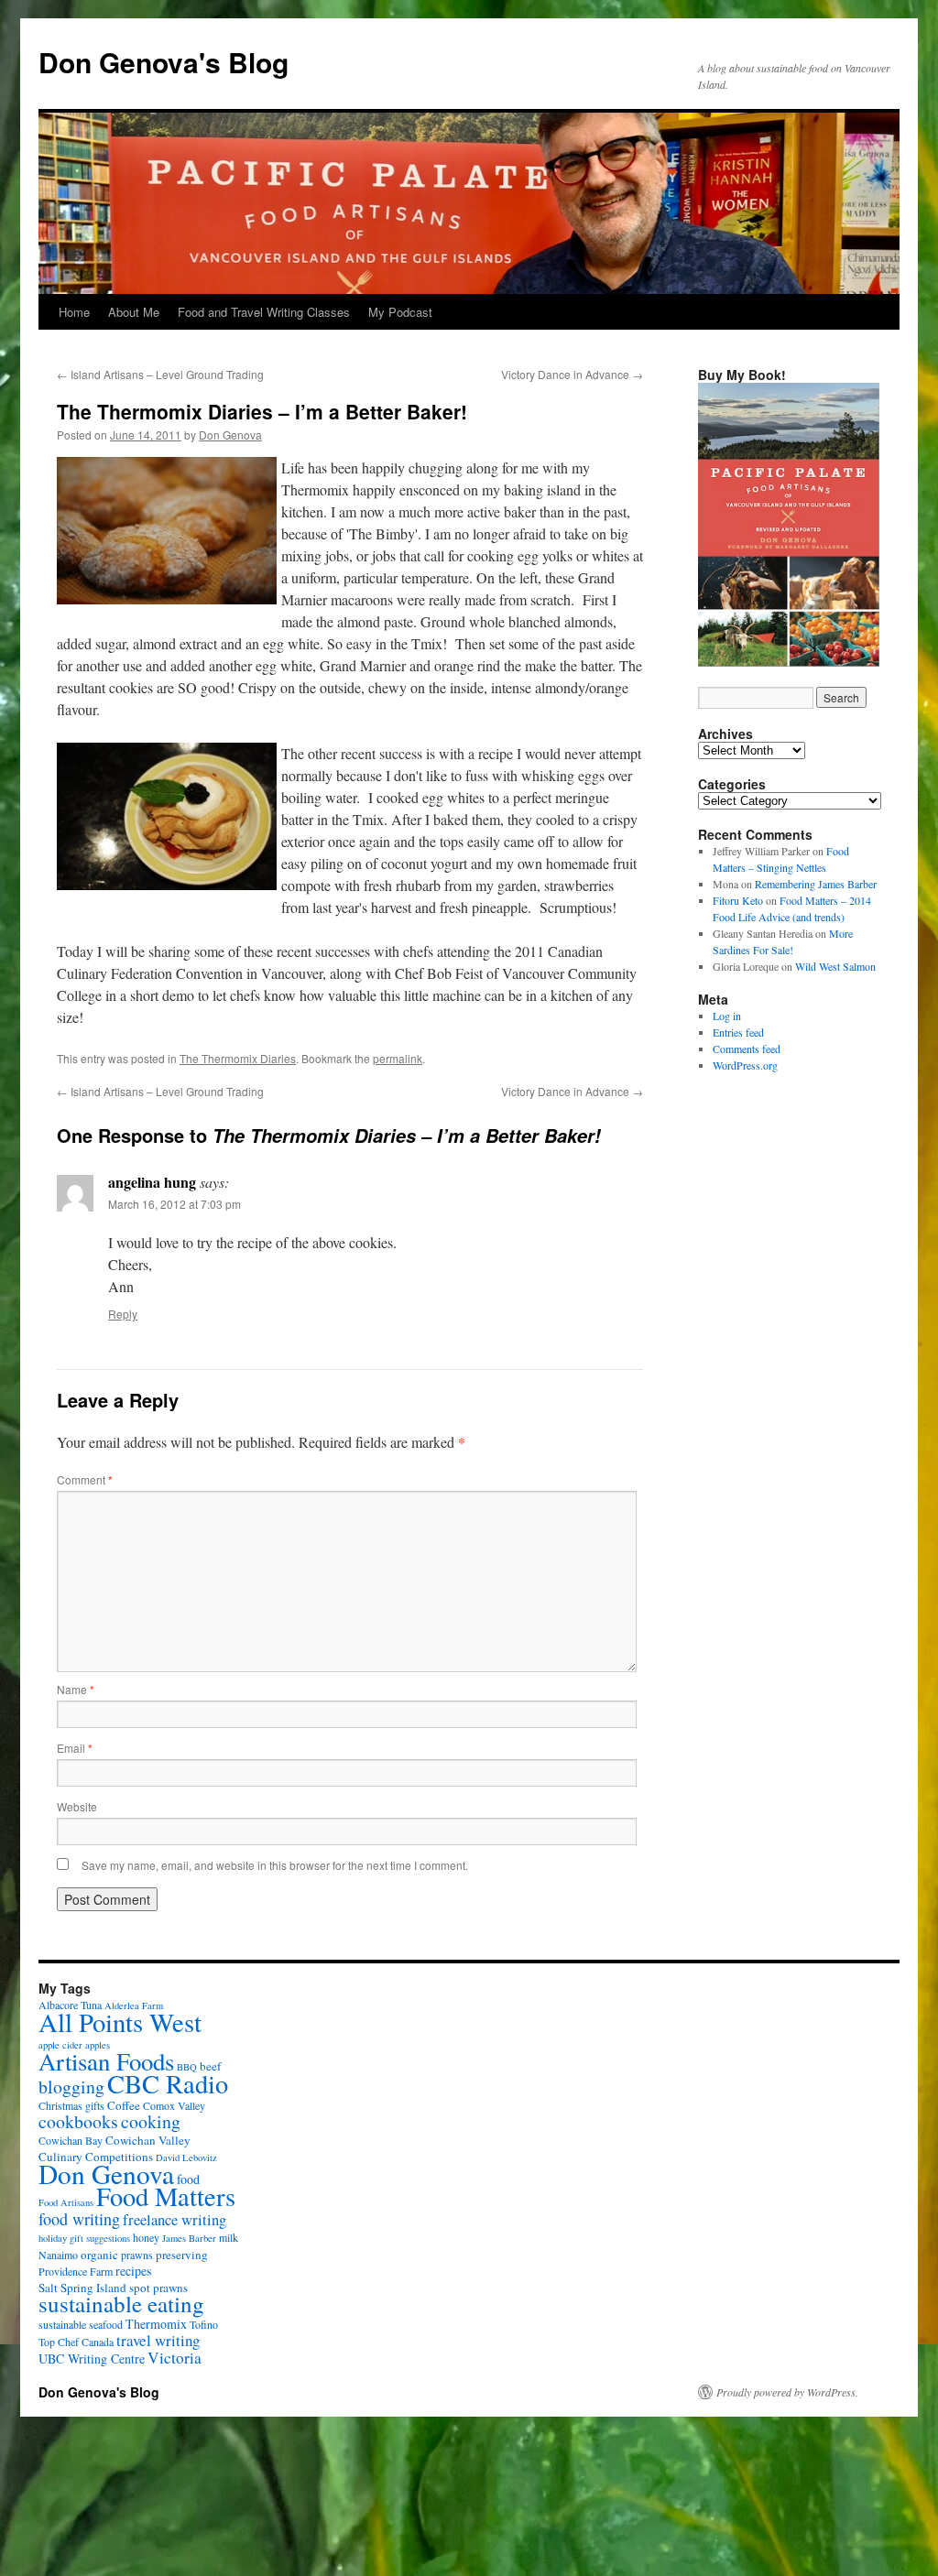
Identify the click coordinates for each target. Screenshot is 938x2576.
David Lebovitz (186, 2158)
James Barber (189, 2238)
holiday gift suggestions (84, 2238)
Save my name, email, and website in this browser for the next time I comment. (275, 1865)
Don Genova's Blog (164, 62)
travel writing (158, 2340)
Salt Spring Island (82, 2288)
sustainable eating (121, 2304)
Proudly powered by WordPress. (787, 2392)
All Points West (120, 2022)
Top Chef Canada (76, 2342)
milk (229, 2237)
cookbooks (78, 2121)
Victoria (175, 2358)
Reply (123, 1314)
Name (76, 1689)
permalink (398, 1058)
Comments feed (747, 1049)
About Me (134, 312)
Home (74, 312)
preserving (182, 2255)
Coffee (124, 2105)
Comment (85, 1479)
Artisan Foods (106, 2061)
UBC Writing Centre (92, 2359)
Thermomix (156, 2324)
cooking (151, 2121)
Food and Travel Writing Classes (264, 312)
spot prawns (158, 2288)
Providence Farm (76, 2271)
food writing (79, 2219)
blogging (71, 2087)
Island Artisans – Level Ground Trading (160, 374)
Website (77, 1806)
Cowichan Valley (148, 2140)
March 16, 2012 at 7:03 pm (175, 1204)
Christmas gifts (71, 2105)
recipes (133, 2271)
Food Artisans (66, 2202)
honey (146, 2237)
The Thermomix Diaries (238, 1058)
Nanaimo (58, 2255)
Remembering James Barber (816, 884)
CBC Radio (168, 2083)
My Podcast (400, 312)
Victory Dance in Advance (572, 374)
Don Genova (230, 435)
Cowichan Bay (71, 2140)
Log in (727, 1016)
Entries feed (738, 1032)
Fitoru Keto (738, 900)
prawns (137, 2255)
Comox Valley (174, 2105)
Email (75, 1748)
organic (99, 2255)
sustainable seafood (81, 2324)
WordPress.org (745, 1065)
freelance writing (175, 2220)
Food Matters (166, 2196)
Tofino (204, 2324)
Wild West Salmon (835, 966)
